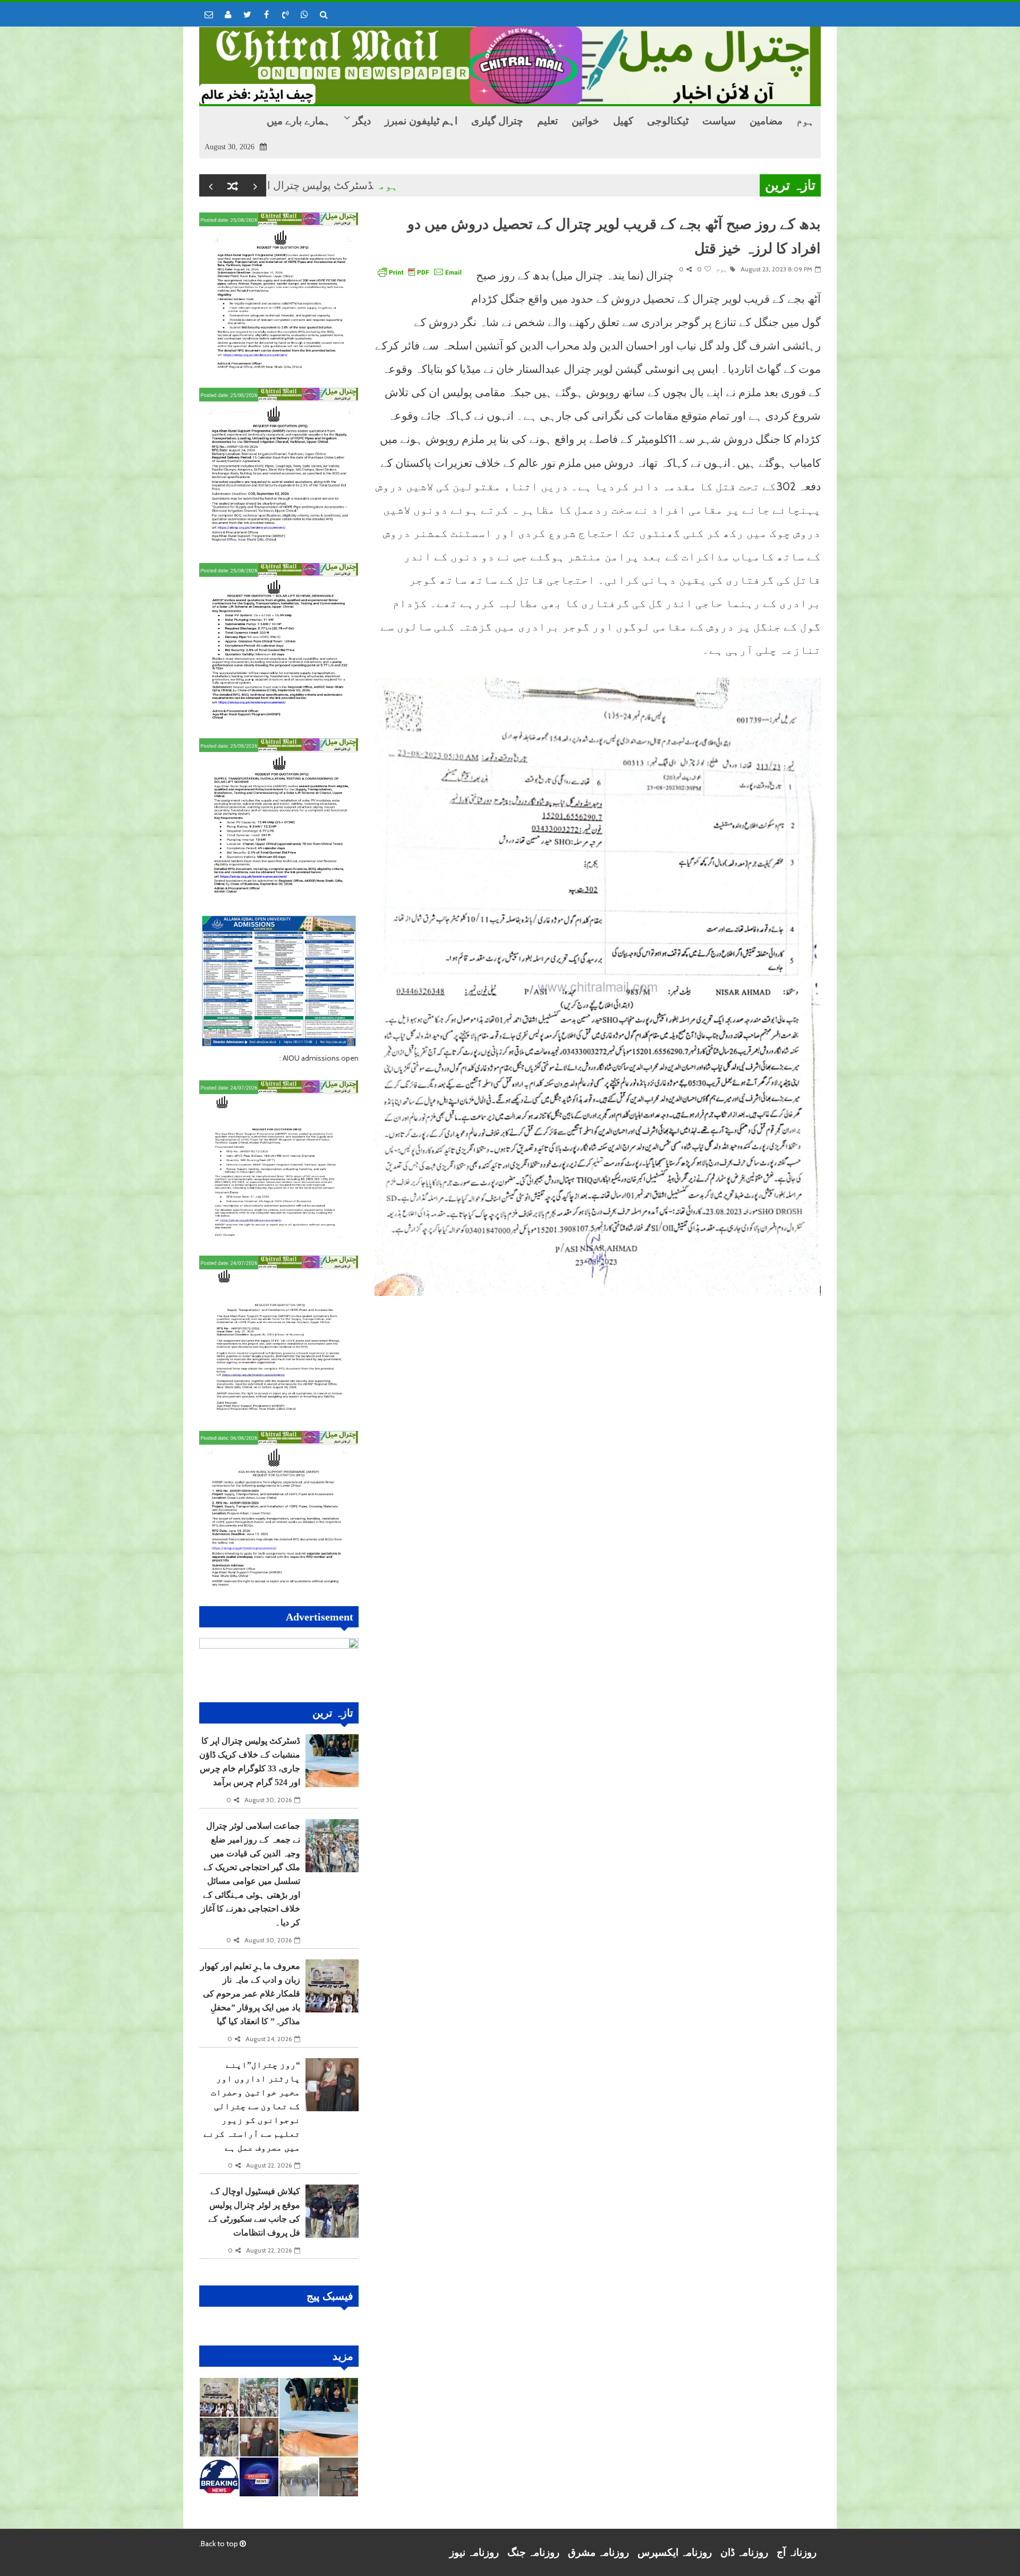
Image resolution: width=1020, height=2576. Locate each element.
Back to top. (219, 2544)
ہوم (467, 185)
